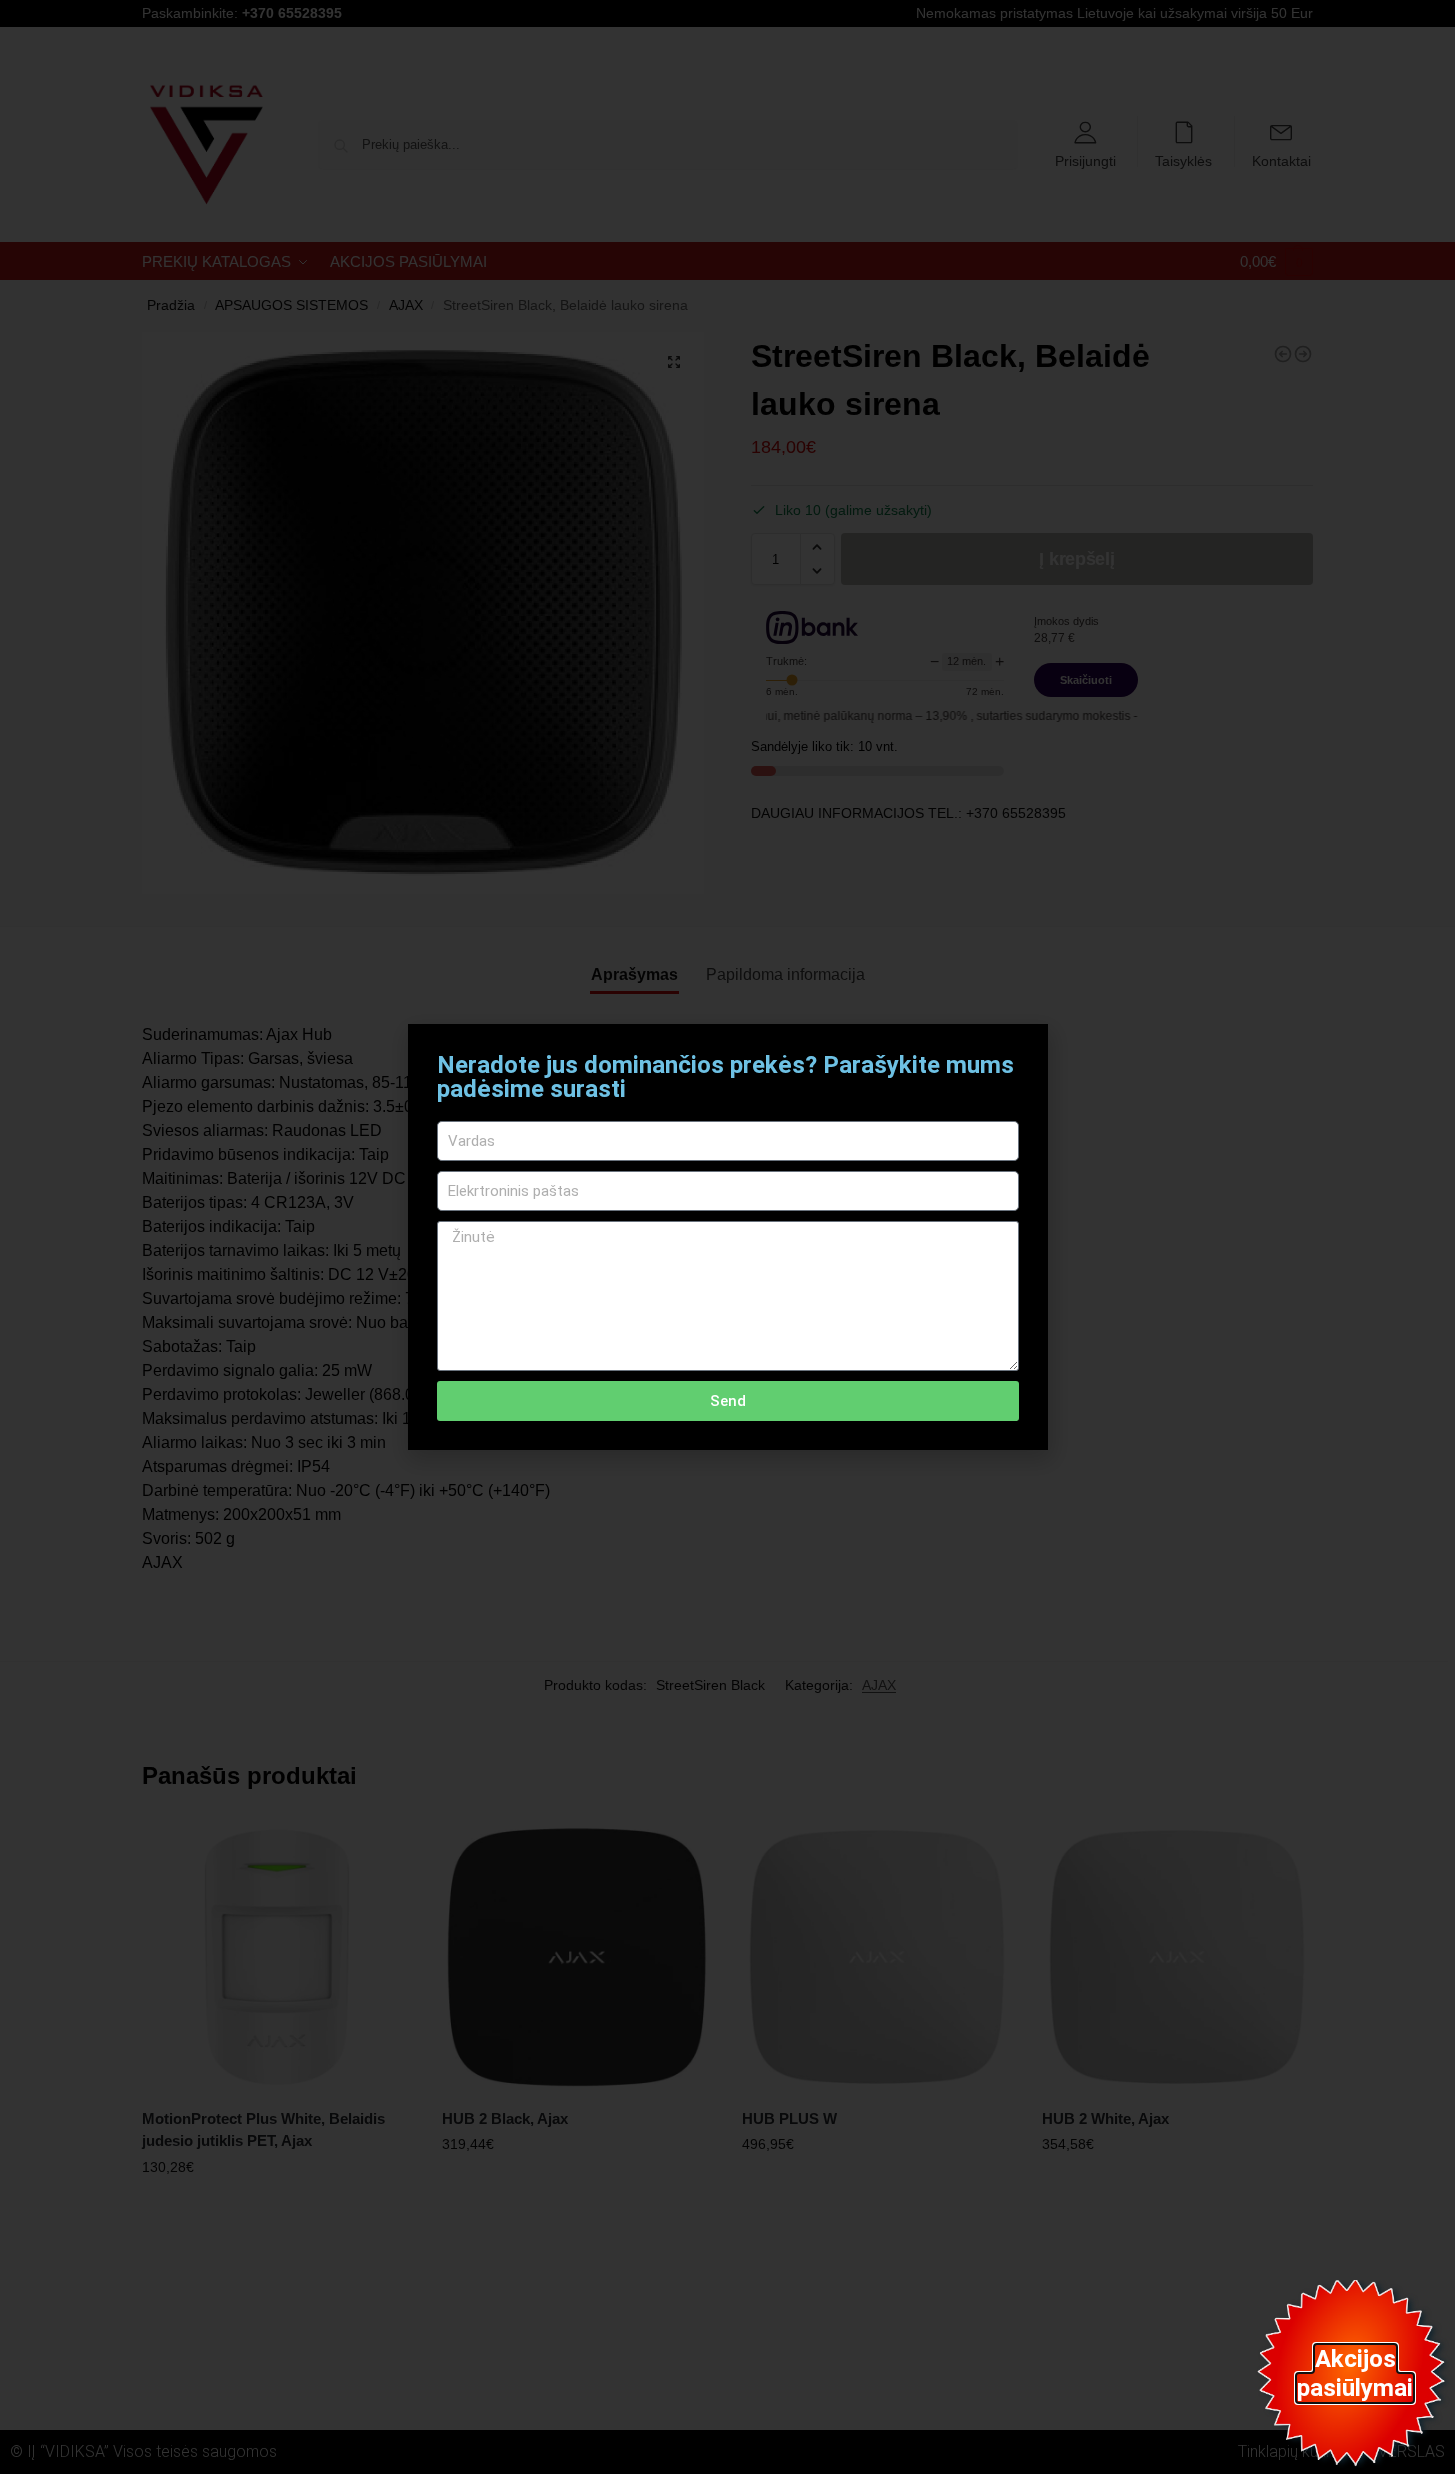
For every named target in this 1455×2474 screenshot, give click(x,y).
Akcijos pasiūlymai (1355, 2373)
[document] (727, 1237)
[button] (1020, 1051)
